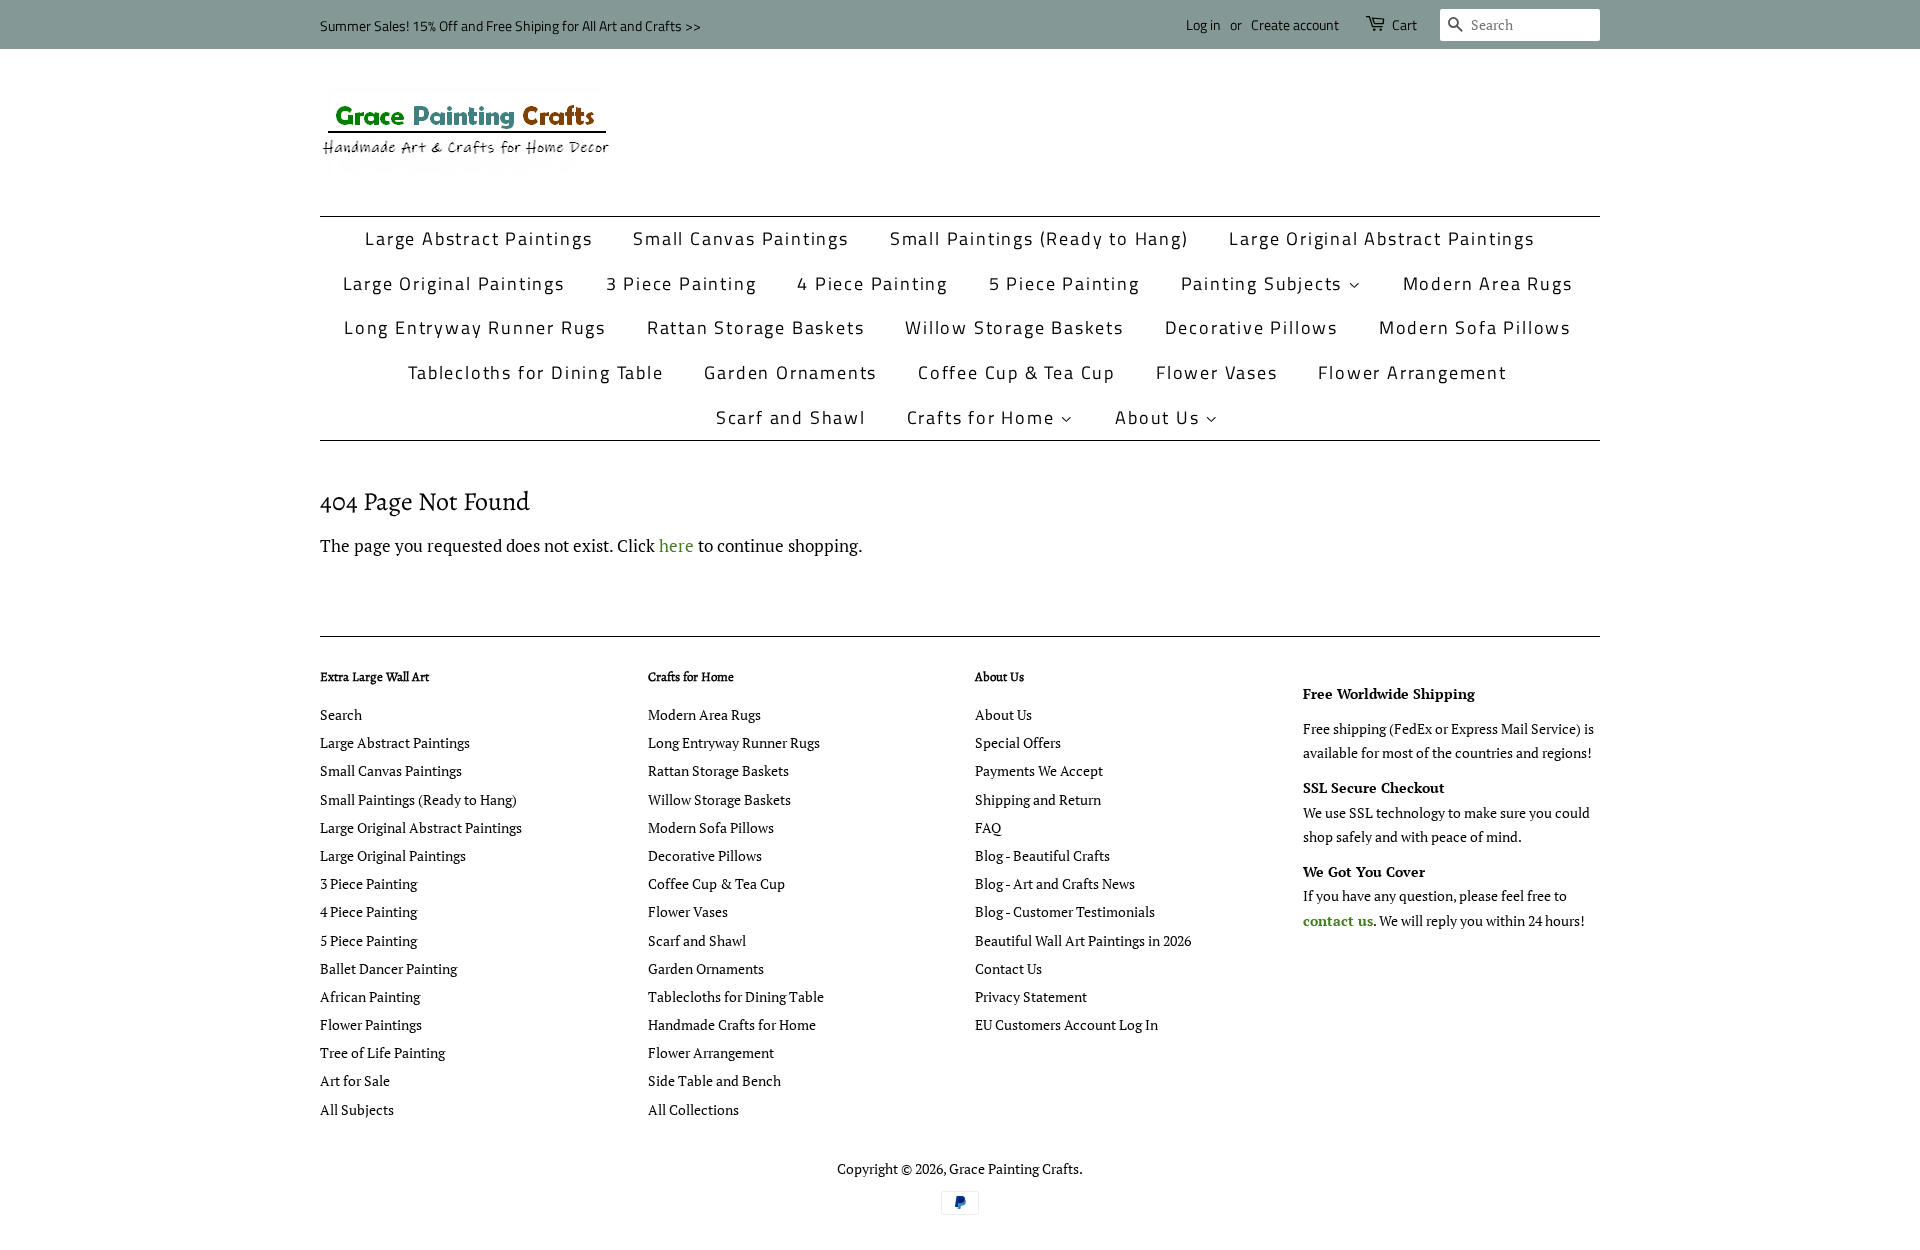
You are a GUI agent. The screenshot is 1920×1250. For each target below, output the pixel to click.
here (676, 545)
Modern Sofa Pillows (1475, 327)
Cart (1404, 24)
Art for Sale (355, 1080)
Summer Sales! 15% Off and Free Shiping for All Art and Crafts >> (510, 25)
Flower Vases (1217, 372)
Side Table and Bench (714, 1080)
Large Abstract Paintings (478, 238)
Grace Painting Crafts (1014, 1168)
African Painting (370, 996)
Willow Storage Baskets (1014, 327)
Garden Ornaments (790, 372)
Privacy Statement (1031, 996)
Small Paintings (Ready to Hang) (1039, 238)
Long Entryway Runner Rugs (475, 327)
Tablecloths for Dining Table (535, 372)
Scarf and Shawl (791, 417)
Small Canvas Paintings (741, 238)
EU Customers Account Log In (1066, 1024)
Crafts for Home (984, 417)
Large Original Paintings (454, 283)
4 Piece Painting (872, 283)
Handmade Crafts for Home (732, 1024)
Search (341, 714)
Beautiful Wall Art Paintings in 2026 (1083, 940)
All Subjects (357, 1109)
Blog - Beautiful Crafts (1042, 855)
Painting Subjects (1264, 283)
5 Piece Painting (1064, 283)
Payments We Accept (1039, 770)
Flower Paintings (371, 1024)
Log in (1203, 24)
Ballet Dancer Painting (388, 968)
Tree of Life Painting (382, 1052)
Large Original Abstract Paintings (1381, 238)
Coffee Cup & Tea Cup (1016, 372)
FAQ (988, 827)
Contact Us (1008, 968)
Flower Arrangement (1412, 372)
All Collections (693, 1109)
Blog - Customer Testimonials (1065, 911)
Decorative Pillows (1251, 327)
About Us (1160, 417)
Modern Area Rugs (1488, 283)
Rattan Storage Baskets (756, 327)
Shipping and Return (1038, 799)
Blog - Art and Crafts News (1055, 883)
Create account (1295, 24)
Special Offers (1018, 742)
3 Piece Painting (681, 283)
